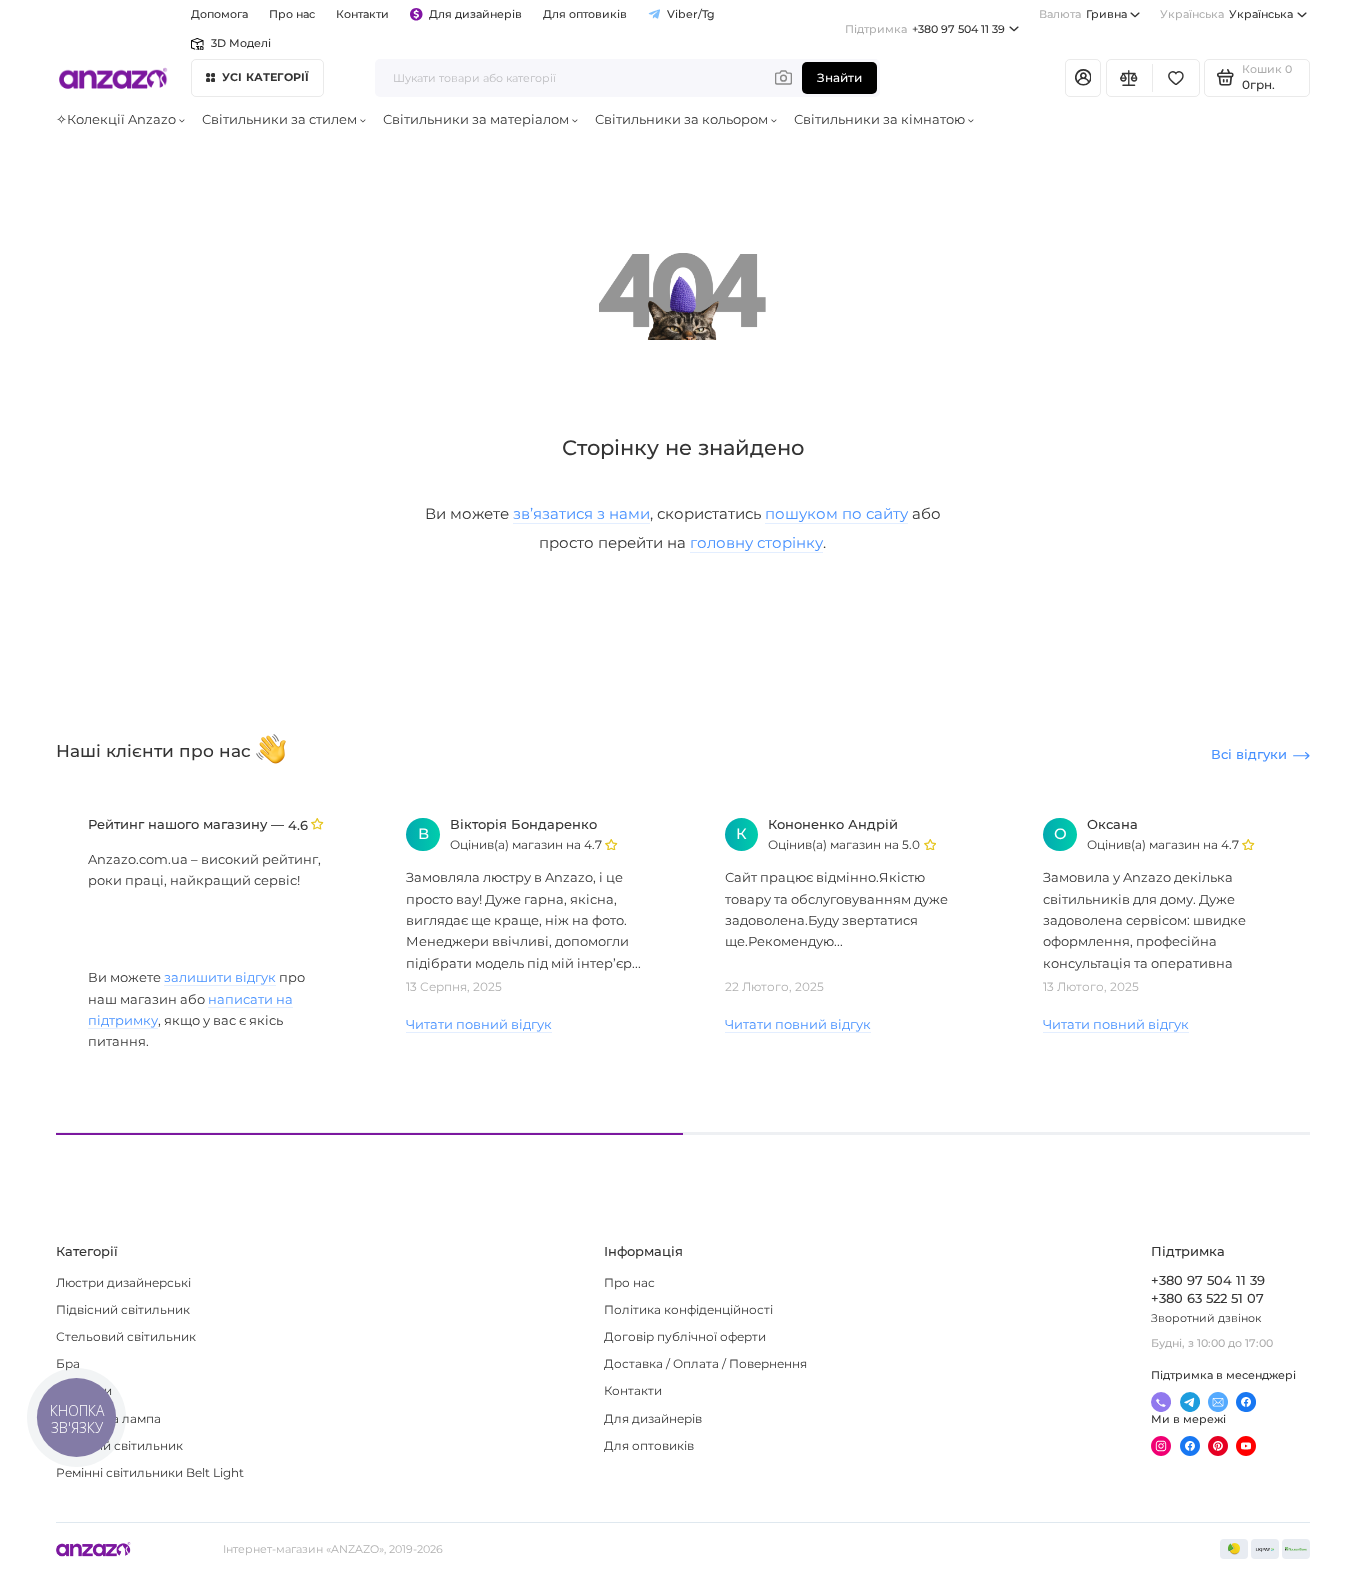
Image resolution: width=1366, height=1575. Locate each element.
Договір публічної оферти (685, 1337)
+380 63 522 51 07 (1207, 1298)
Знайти (839, 78)
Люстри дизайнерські (123, 1283)
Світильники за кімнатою (879, 119)
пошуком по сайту (836, 513)
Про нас (629, 1283)
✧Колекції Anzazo (116, 119)
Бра (68, 1364)
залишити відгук (220, 977)
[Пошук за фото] (783, 78)
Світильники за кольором (681, 119)
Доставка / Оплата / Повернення (705, 1364)
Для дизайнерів (475, 14)
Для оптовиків (585, 14)
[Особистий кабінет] (1083, 78)
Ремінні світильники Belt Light (150, 1473)
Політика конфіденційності (688, 1310)
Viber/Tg (691, 14)
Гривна (1083, 14)
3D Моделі (240, 43)
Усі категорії (266, 77)
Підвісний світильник (123, 1310)
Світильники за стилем (279, 119)
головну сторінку (756, 542)
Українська (1226, 14)
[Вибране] (1175, 78)
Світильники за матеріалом (476, 119)
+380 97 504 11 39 (925, 29)
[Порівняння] (1129, 78)
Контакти (362, 14)
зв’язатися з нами (581, 513)
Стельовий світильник (126, 1337)
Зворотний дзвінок (1206, 1318)
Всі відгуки (1249, 754)
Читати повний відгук (479, 1024)
